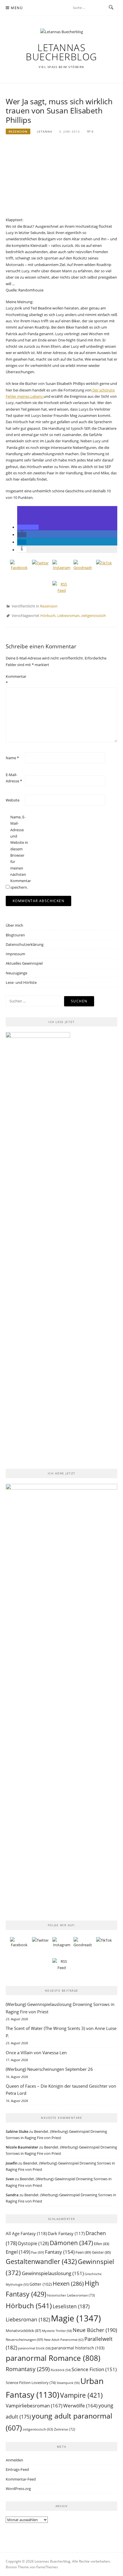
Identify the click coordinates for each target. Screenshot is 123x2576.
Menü (17, 8)
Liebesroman (68, 615)
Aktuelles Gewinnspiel (24, 963)
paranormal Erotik (34, 2348)
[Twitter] (40, 569)
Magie (76, 2318)
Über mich (14, 925)
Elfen (102, 2244)
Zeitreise (65, 2429)
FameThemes (47, 2567)
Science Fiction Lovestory (31, 2383)
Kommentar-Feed (21, 2479)
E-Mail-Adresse (14, 778)
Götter (41, 2284)
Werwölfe (80, 2406)
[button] (28, 527)
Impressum (15, 954)
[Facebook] (19, 569)
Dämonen (71, 2243)
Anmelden (14, 2460)
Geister (101, 2252)
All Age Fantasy (26, 2233)
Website (13, 800)
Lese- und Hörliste (21, 982)
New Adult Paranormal (64, 2340)
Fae (38, 2252)
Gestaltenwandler (41, 2262)
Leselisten (71, 2306)
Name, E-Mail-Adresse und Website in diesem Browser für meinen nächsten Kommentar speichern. (19, 852)
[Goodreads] (83, 569)
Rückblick (61, 2370)
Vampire (81, 2395)
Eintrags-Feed (17, 2469)
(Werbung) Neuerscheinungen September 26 (49, 2069)
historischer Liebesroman (71, 2295)
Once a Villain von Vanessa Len (36, 2053)
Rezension (18, 131)
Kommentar (15, 680)
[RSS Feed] (61, 590)
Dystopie (33, 2243)
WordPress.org (18, 2489)
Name (12, 758)
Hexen (68, 2283)
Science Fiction (94, 2369)
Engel (18, 2252)
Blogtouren (15, 935)
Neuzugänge (16, 973)
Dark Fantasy (66, 2233)
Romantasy (28, 2369)
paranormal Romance (53, 2358)
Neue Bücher (95, 2330)
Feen (83, 2252)
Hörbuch (48, 615)
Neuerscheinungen (24, 2340)
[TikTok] (104, 569)
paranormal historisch (78, 2348)
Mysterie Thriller (57, 2331)
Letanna (45, 131)
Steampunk (68, 2383)
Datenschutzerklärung (25, 944)
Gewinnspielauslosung (53, 2273)
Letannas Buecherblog (61, 52)
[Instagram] (61, 569)
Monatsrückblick (23, 2331)
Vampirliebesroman (34, 2406)
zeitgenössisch (94, 615)
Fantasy (60, 2252)
